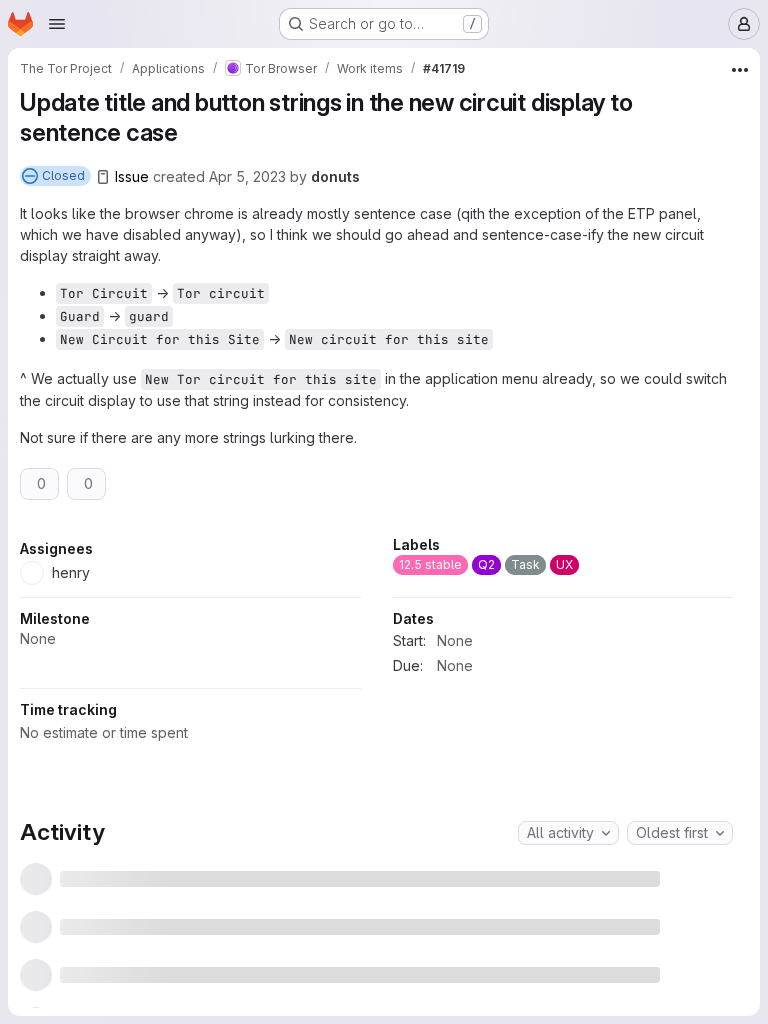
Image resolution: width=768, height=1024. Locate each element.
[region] (376, 676)
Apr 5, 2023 (247, 176)
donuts (335, 176)
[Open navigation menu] (57, 24)
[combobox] (568, 894)
